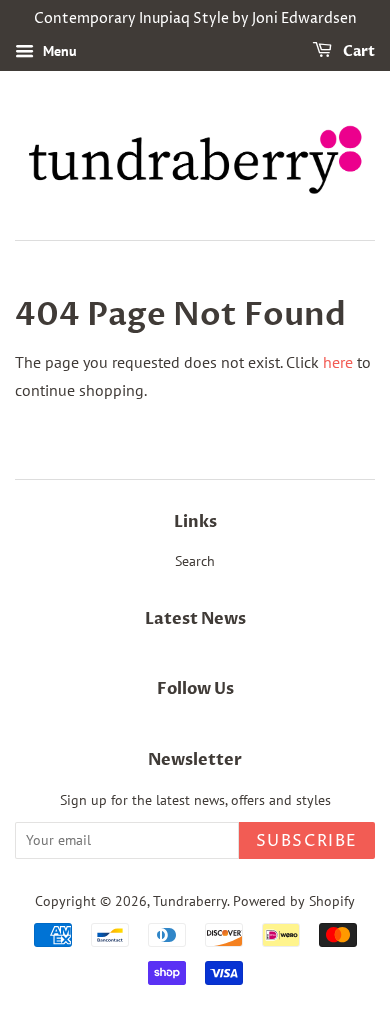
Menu (58, 51)
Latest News (195, 619)
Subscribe (307, 841)
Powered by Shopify (294, 901)
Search (195, 561)
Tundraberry (190, 901)
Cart (357, 51)
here (338, 362)
